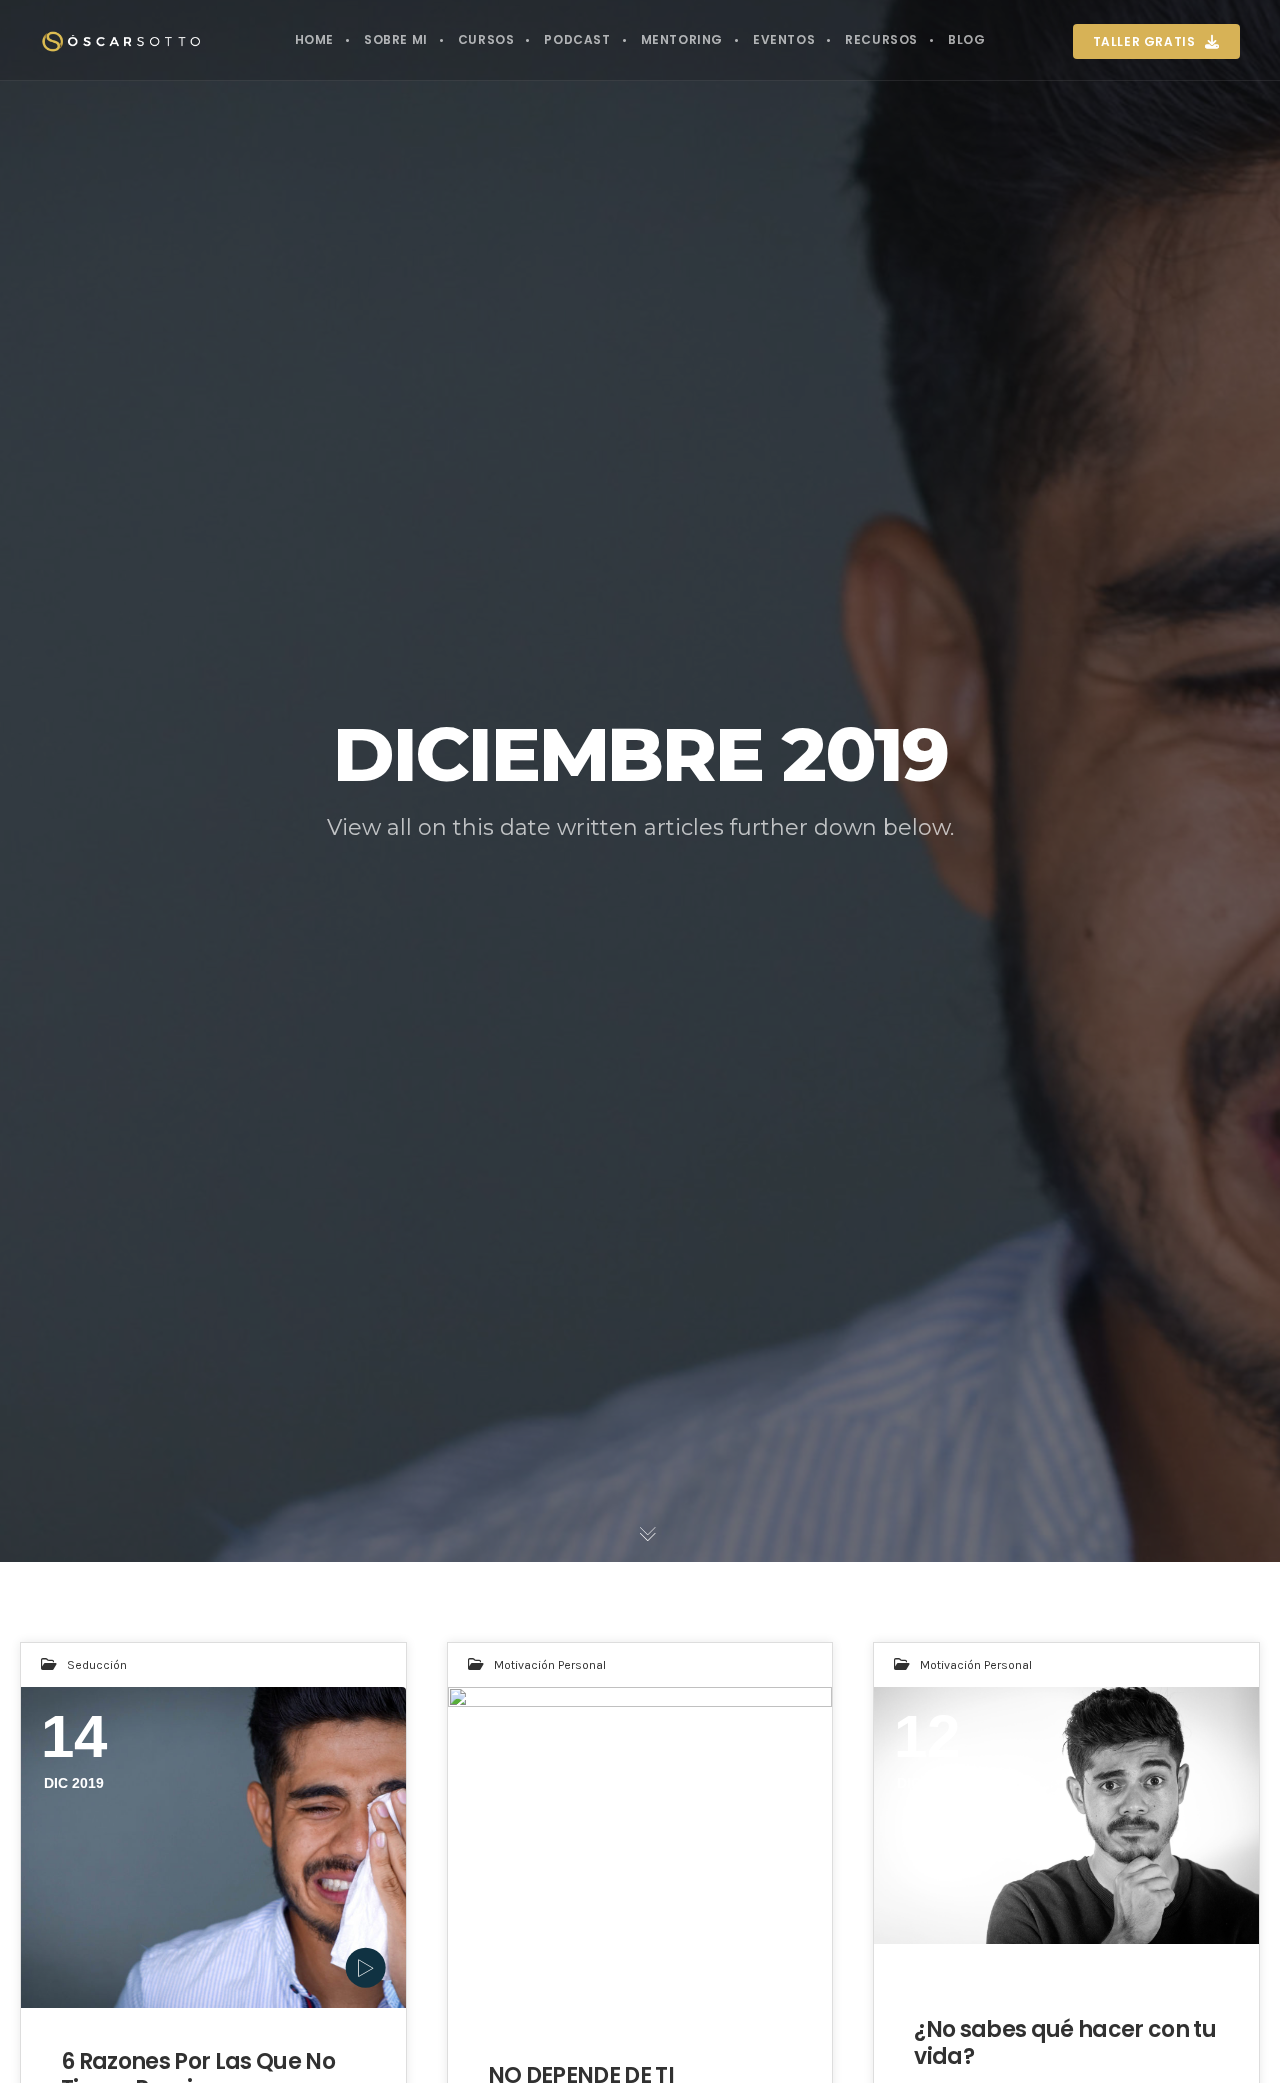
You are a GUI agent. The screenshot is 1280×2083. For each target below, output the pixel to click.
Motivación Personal (550, 1665)
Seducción (97, 1665)
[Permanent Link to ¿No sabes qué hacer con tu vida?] (1066, 1815)
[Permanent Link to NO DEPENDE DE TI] (640, 1847)
